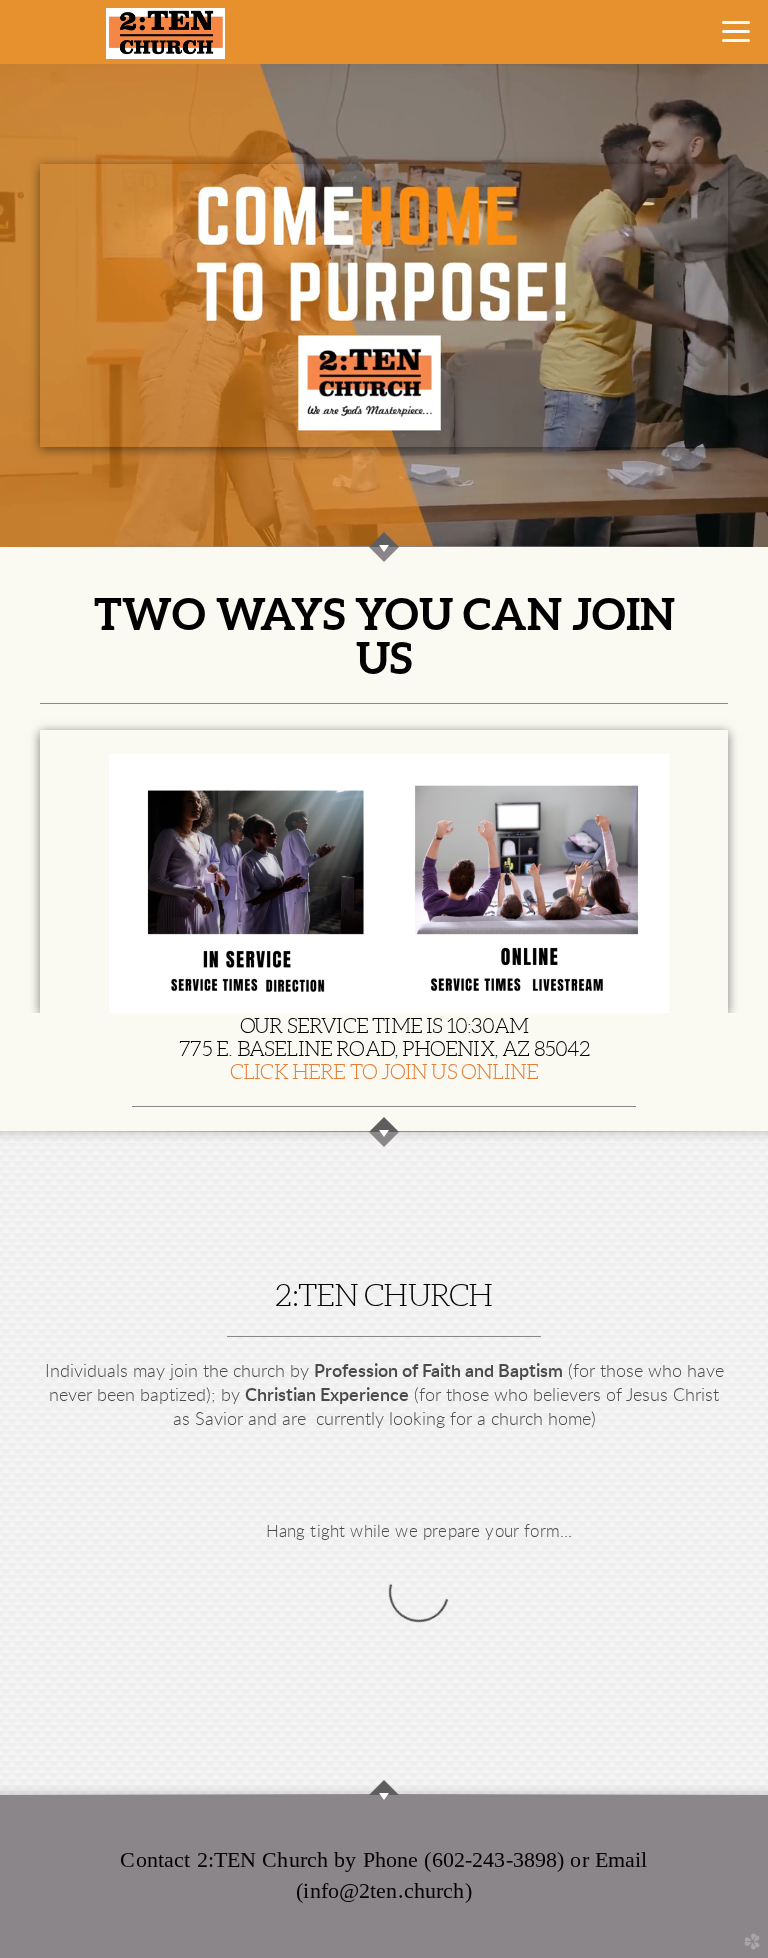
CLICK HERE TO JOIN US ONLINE (384, 1071)
